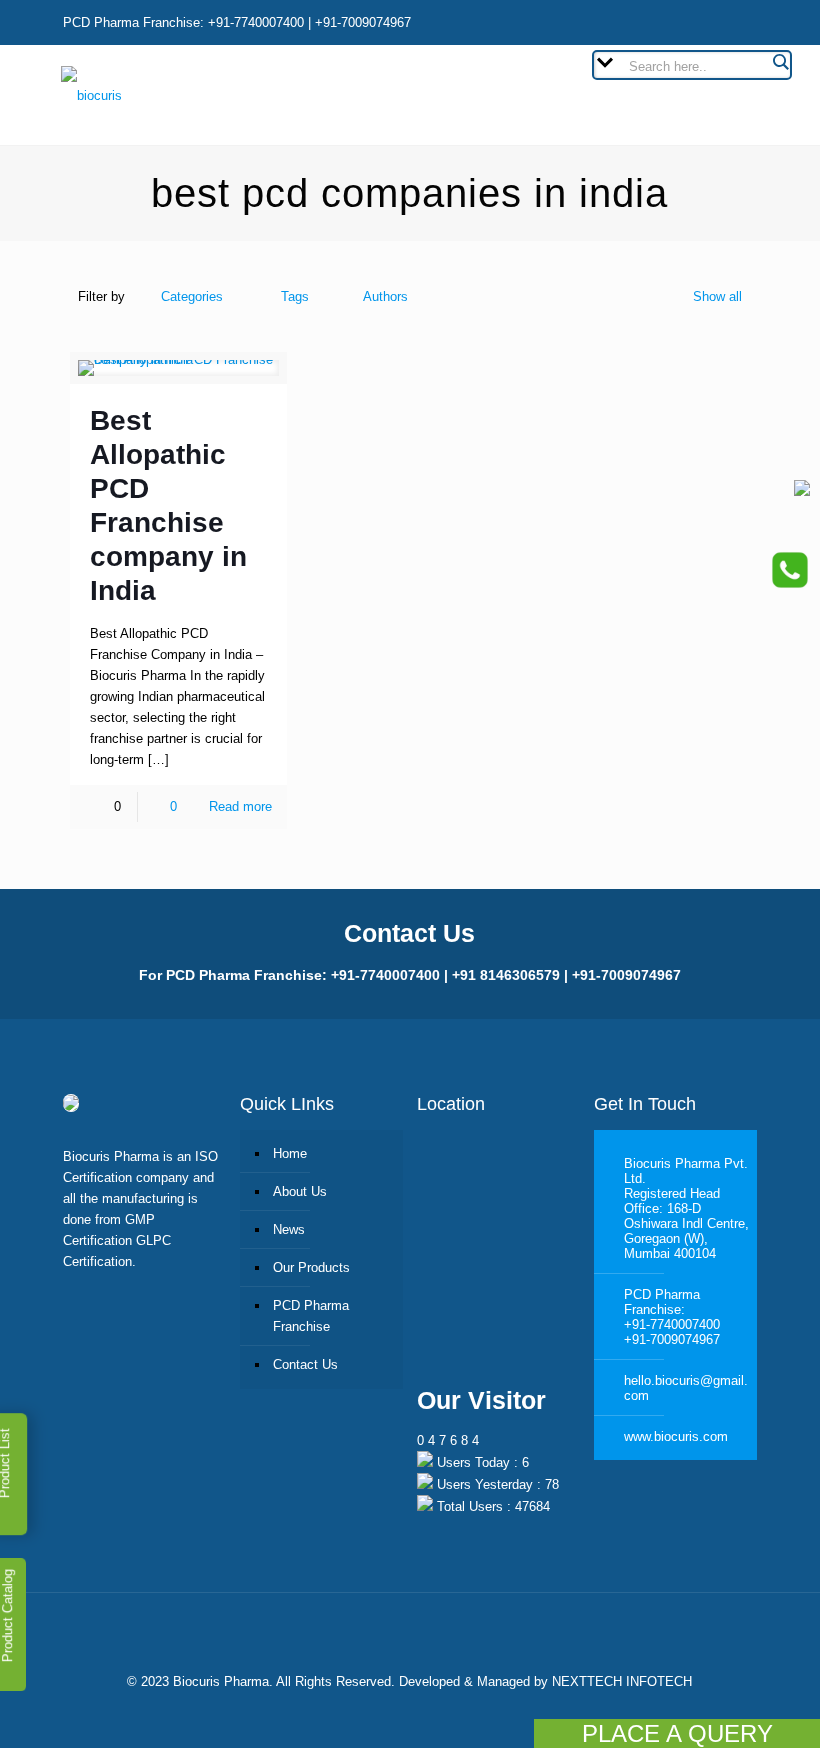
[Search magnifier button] (780, 62)
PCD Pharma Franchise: (662, 1302)
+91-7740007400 (672, 1324)
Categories (192, 296)
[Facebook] (578, 21)
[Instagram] (704, 21)
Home (290, 1153)
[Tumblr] (746, 21)
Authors (385, 296)
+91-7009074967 (672, 1339)
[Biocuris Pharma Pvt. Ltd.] (91, 95)
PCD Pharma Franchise (311, 1316)
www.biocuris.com (676, 1436)
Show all (717, 296)
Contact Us (305, 1364)
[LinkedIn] (620, 21)
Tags (295, 296)
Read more (240, 806)
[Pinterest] (662, 21)
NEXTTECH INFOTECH (620, 1681)
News (289, 1229)
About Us (300, 1191)
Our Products (311, 1267)
